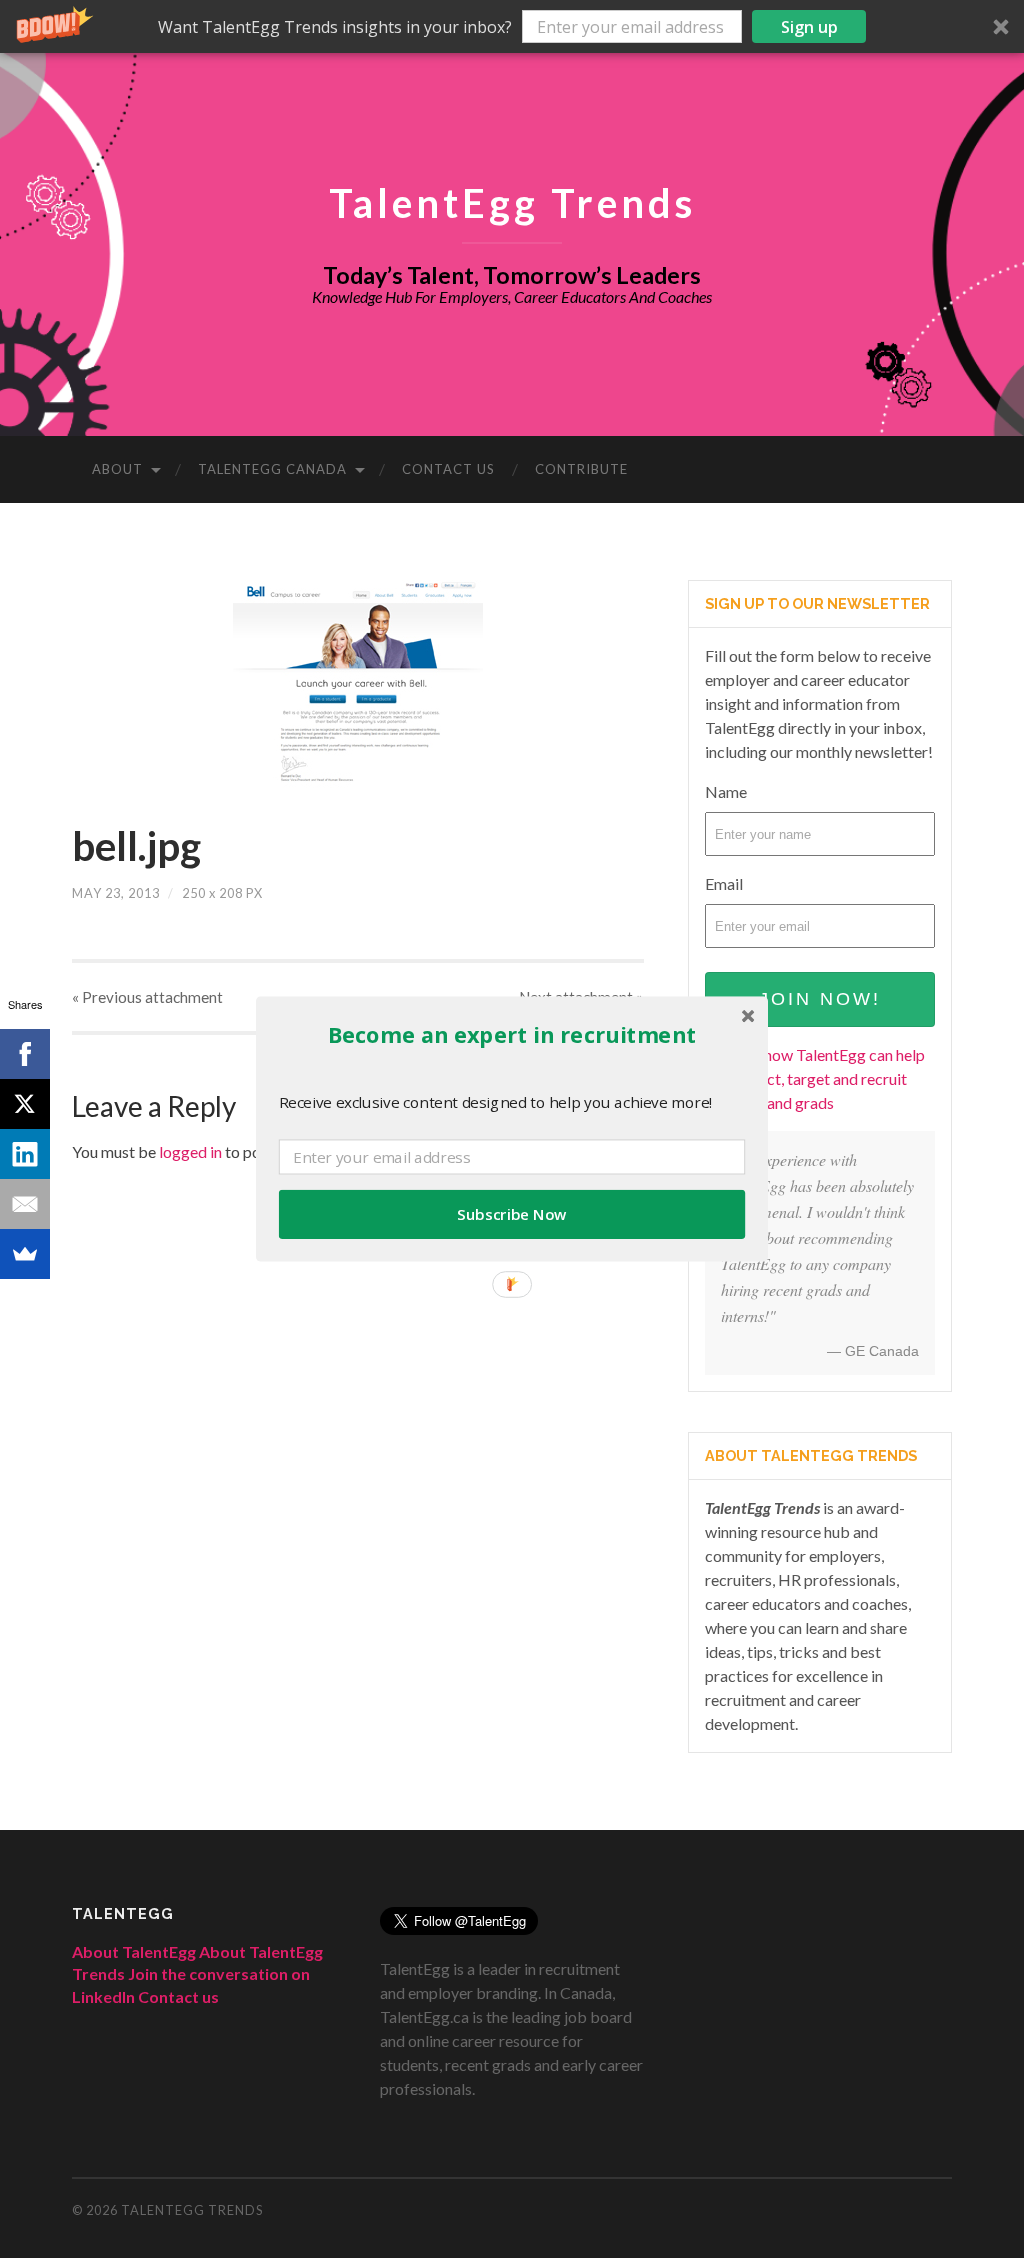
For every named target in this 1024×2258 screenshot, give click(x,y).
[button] (512, 1034)
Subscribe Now (511, 1214)
